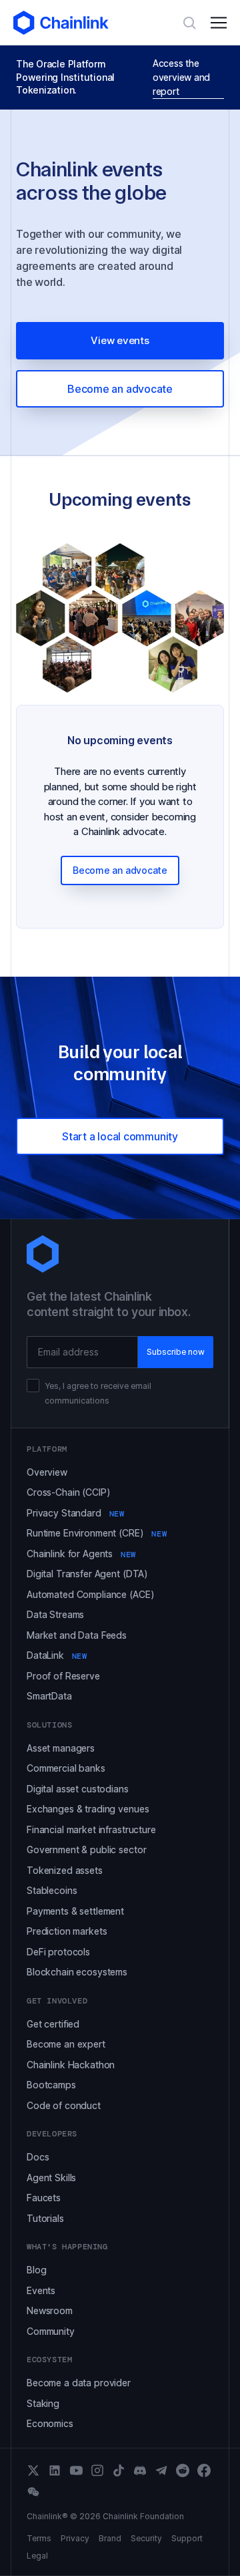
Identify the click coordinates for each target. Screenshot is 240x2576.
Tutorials (45, 2218)
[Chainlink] (61, 23)
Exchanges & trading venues (88, 1809)
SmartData (49, 1696)
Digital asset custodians (78, 1789)
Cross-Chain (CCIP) (68, 1492)
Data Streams (55, 1614)
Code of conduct (64, 2105)
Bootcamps (51, 2085)
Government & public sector (86, 1849)
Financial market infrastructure (91, 1829)
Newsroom (50, 2310)
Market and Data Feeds (77, 1635)
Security (146, 2539)
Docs (38, 2157)
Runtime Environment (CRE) (97, 1533)
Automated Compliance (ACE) (90, 1594)
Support (187, 2539)
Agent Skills (51, 2178)
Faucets (44, 2198)
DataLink (57, 1655)
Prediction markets (67, 1931)
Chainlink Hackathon (71, 2065)
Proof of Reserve (63, 1676)
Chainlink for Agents (81, 1554)
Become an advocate (120, 389)
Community (51, 2331)
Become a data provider (79, 2383)
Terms (39, 2539)
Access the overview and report (181, 77)
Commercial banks (66, 1768)
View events (120, 340)
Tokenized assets (65, 1870)
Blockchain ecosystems (77, 1972)
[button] (219, 23)
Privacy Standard (75, 1513)
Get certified (53, 2024)
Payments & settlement (75, 1911)
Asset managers (61, 1748)
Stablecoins (52, 1890)
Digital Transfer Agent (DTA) (87, 1574)
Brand (110, 2539)
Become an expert (66, 2044)
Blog (36, 2270)
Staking (43, 2403)
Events (41, 2290)
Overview (47, 1472)
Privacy (75, 2539)
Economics (50, 2423)
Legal (37, 2556)
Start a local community (120, 1136)
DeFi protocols (58, 1952)
